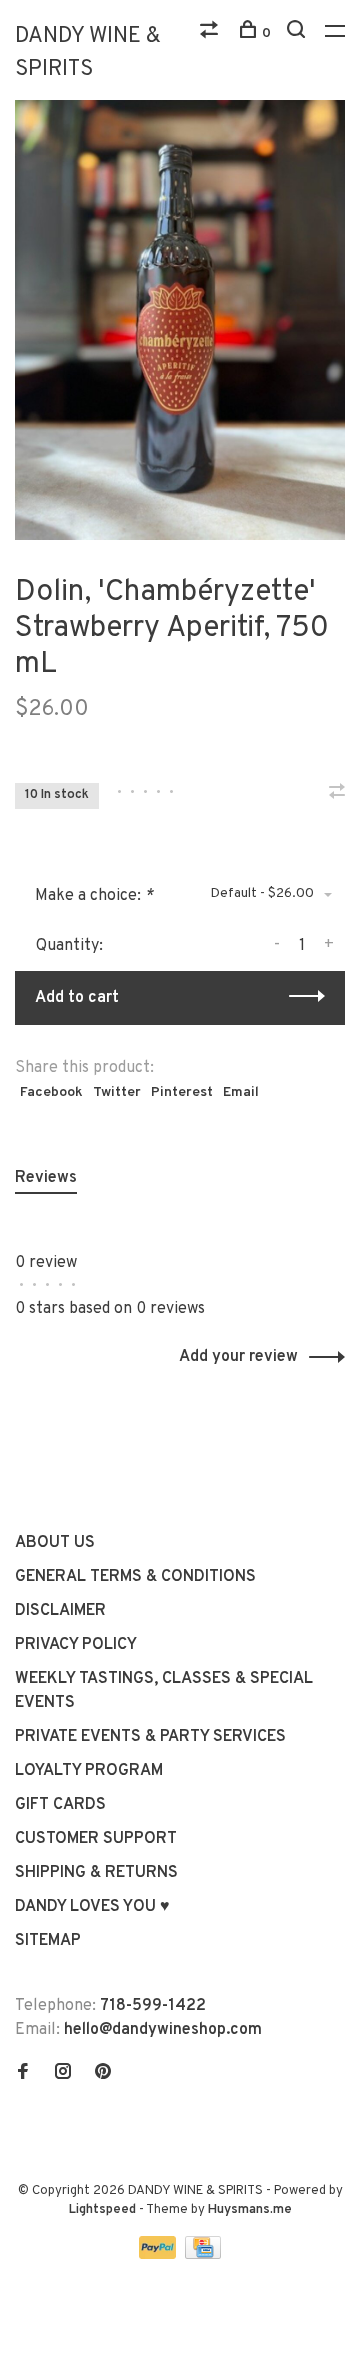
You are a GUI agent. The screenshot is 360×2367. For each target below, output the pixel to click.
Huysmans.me (250, 2210)
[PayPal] (159, 2255)
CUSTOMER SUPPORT (96, 1839)
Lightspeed (102, 2210)
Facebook (51, 1092)
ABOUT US (55, 1543)
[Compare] (211, 33)
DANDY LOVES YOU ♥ (92, 1907)
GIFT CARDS (60, 1805)
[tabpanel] (180, 320)
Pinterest (182, 1092)
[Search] (298, 33)
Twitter (117, 1092)
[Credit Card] (203, 2255)
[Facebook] (23, 2074)
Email (241, 1092)
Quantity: (69, 946)
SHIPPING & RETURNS (96, 1873)
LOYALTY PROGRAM (89, 1771)
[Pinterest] (103, 2074)
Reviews (46, 1178)
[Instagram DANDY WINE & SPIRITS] (63, 2074)
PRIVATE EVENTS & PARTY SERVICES (150, 1737)
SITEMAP (48, 1941)
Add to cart (77, 998)
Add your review (238, 1357)
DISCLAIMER (60, 1611)
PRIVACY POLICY (76, 1645)
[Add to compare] (337, 794)
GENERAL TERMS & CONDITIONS (135, 1577)
